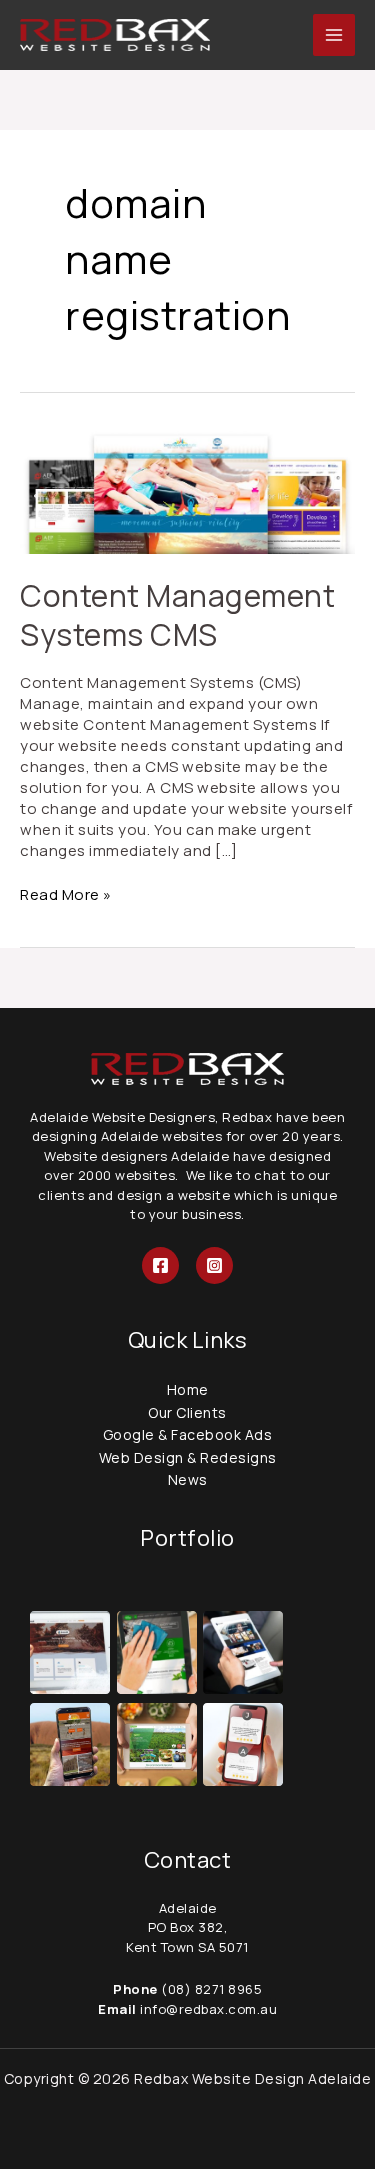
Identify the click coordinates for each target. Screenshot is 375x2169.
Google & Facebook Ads (188, 1434)
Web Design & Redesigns (188, 1457)
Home (188, 1389)
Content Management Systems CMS (177, 615)
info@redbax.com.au (207, 2009)
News (188, 1479)
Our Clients (187, 1412)
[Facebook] (160, 1265)
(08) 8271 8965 (211, 1989)
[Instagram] (214, 1265)
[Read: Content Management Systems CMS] (187, 490)
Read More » (66, 894)
